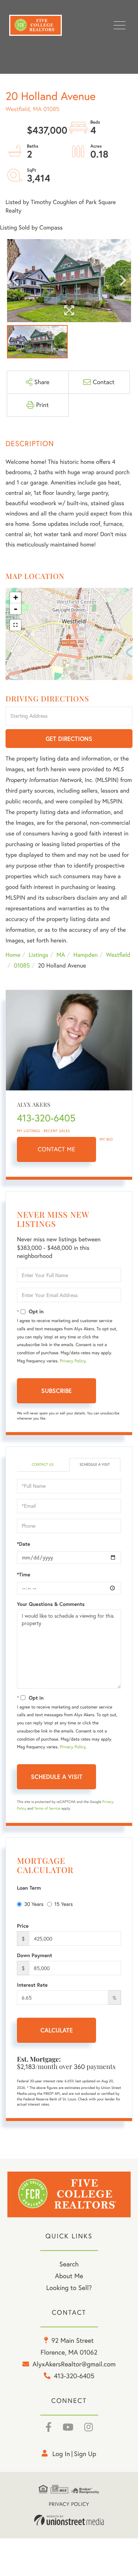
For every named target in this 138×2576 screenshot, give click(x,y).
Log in (61, 2454)
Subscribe (56, 1391)
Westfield (118, 955)
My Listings (29, 1131)
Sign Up (85, 2454)
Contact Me (57, 1149)
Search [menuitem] (69, 2264)
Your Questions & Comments (51, 1604)
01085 (22, 966)
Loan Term (29, 1888)
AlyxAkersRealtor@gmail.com (74, 2364)
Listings (38, 955)
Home (13, 955)
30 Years (34, 1904)
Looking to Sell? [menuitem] (69, 2288)
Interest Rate (32, 1985)
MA (61, 955)
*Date (24, 1544)
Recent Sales (57, 1131)
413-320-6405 (46, 1118)
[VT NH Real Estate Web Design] (69, 2520)
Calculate (57, 2030)
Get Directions (69, 739)
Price (23, 1926)
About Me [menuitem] (69, 2276)
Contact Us (43, 1464)
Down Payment (35, 1955)
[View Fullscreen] (15, 625)
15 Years (64, 1904)
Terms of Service (47, 1808)
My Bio (106, 1139)
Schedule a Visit (95, 1464)
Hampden (85, 955)
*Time (24, 1575)
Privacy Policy (72, 1361)
